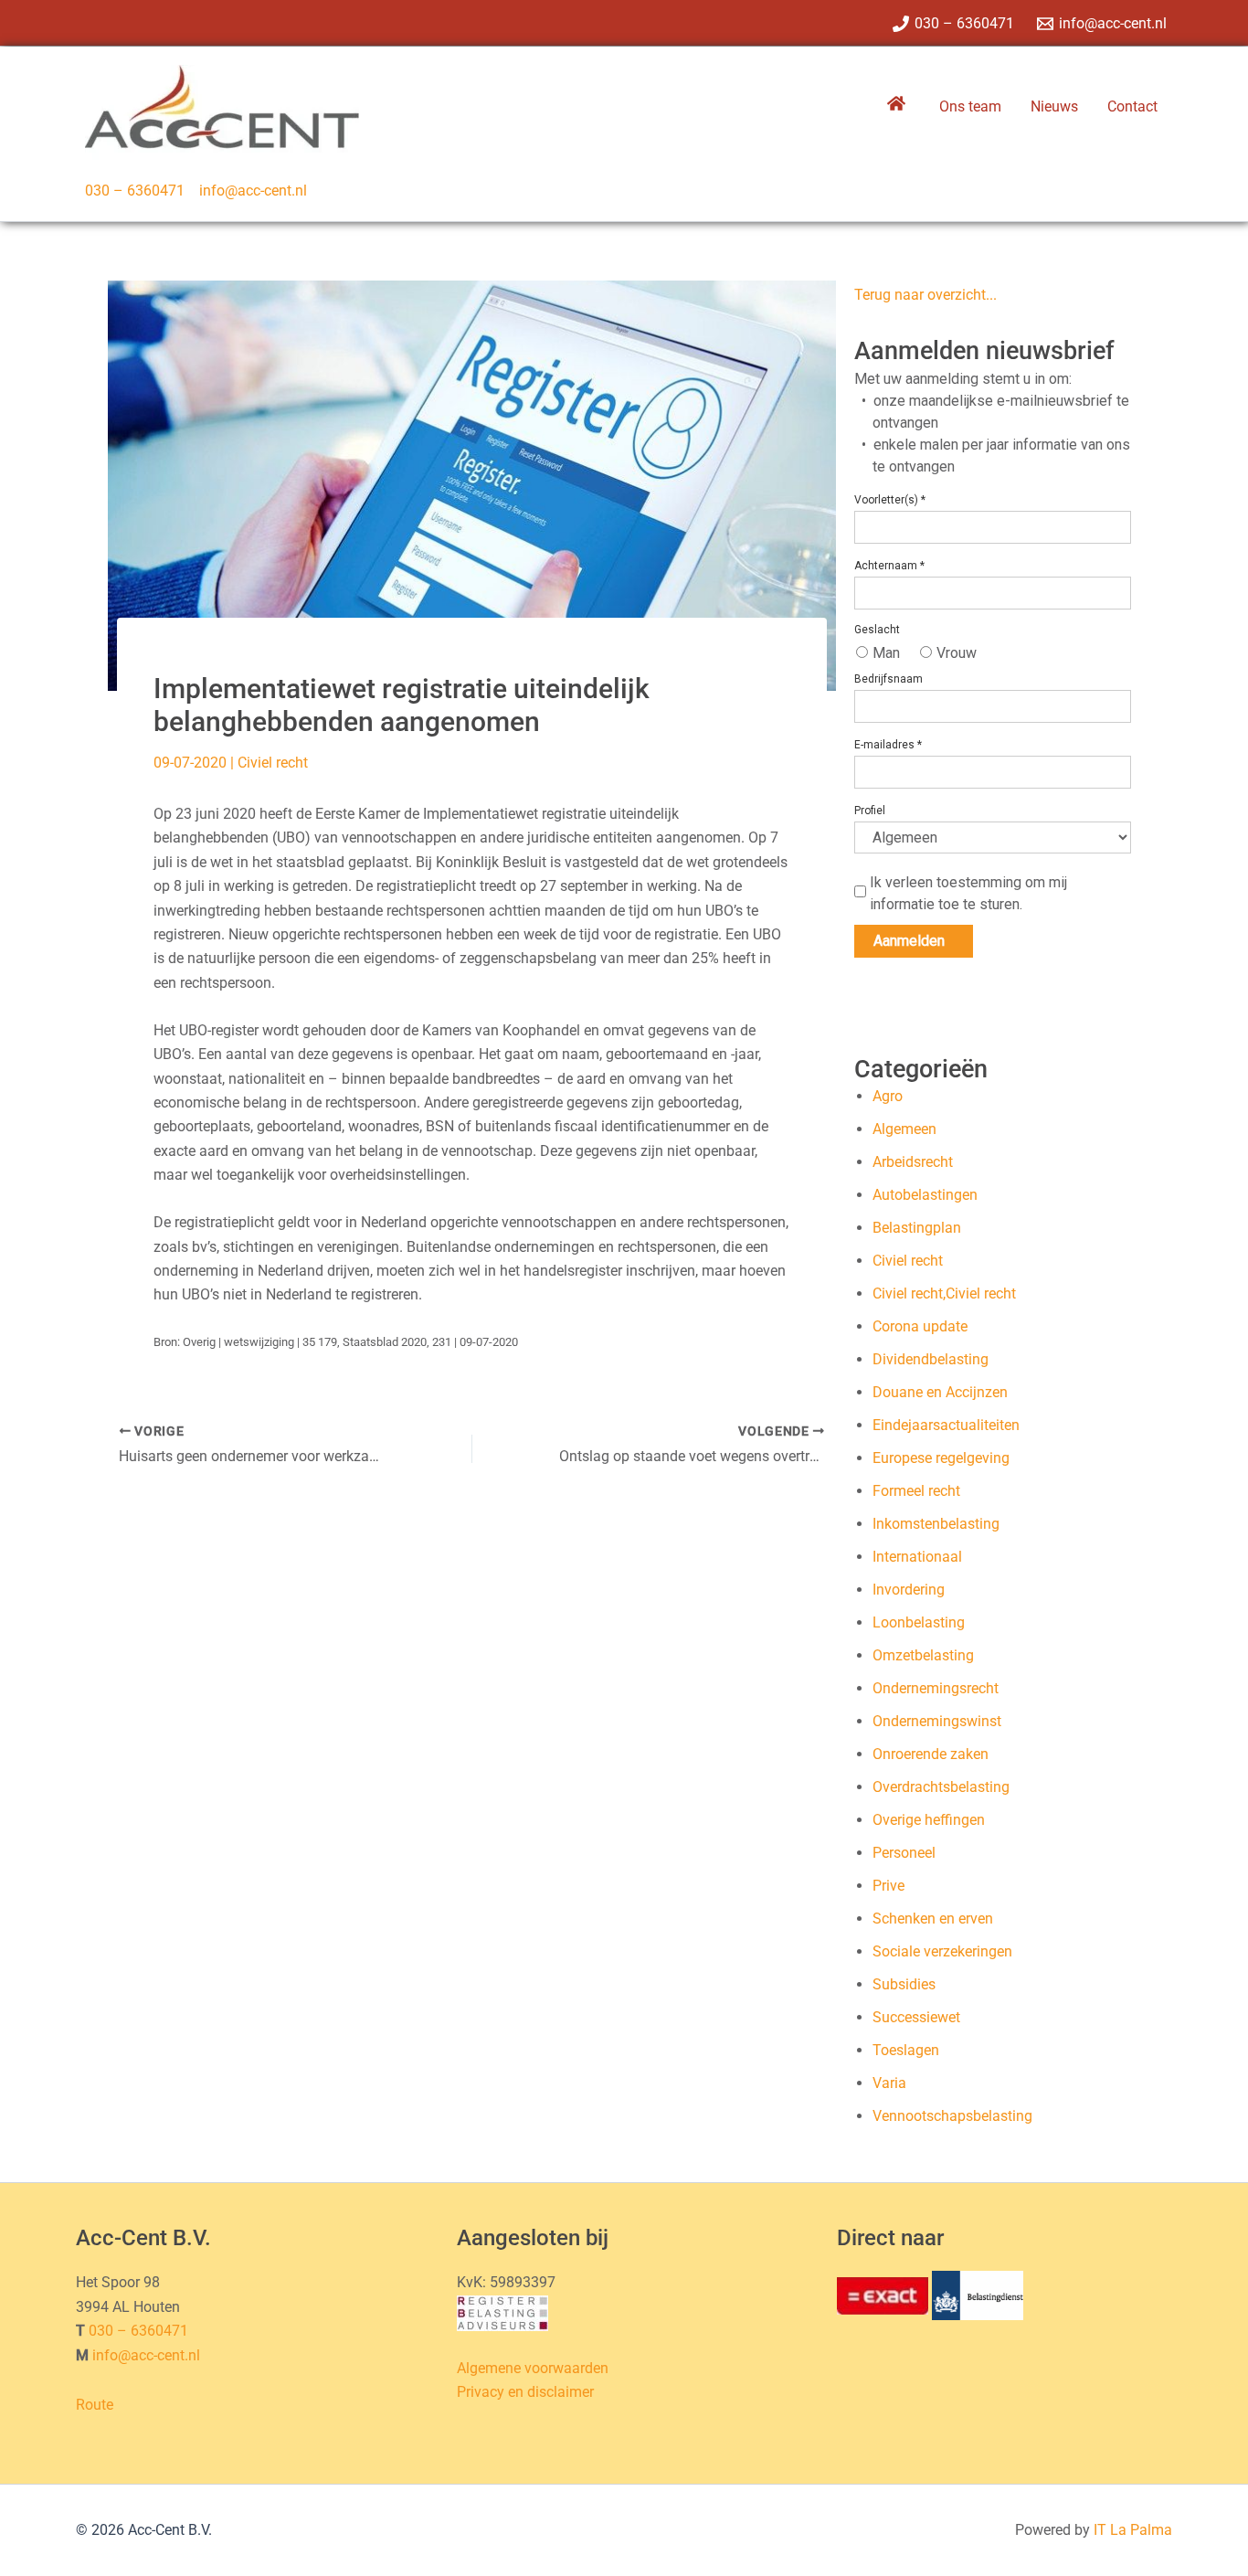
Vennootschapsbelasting (952, 2116)
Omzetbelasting (923, 1655)
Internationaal (917, 1557)
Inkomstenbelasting (936, 1524)
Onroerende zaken (931, 1754)
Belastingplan (917, 1228)
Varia (889, 2083)
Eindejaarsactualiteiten (946, 1425)
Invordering (909, 1590)
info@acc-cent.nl (253, 191)
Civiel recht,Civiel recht (944, 1293)
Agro (888, 1096)
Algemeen (904, 1129)
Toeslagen (906, 2050)
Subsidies (904, 1984)
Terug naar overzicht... (925, 295)
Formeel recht (916, 1491)
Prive (888, 1886)
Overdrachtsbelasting (941, 1787)
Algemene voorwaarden (533, 2368)
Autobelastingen (925, 1195)
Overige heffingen (929, 1820)
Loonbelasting (919, 1622)
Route (95, 2405)
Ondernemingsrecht (936, 1688)
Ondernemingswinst (937, 1721)
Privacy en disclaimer (525, 2392)
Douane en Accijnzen (940, 1392)
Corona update (920, 1326)
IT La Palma (1133, 2530)
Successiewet (916, 2017)
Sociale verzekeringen (942, 1951)
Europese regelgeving (941, 1458)
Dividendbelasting (931, 1359)
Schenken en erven (933, 1919)
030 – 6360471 (135, 191)
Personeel (904, 1853)
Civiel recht (273, 763)
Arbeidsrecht (913, 1162)
